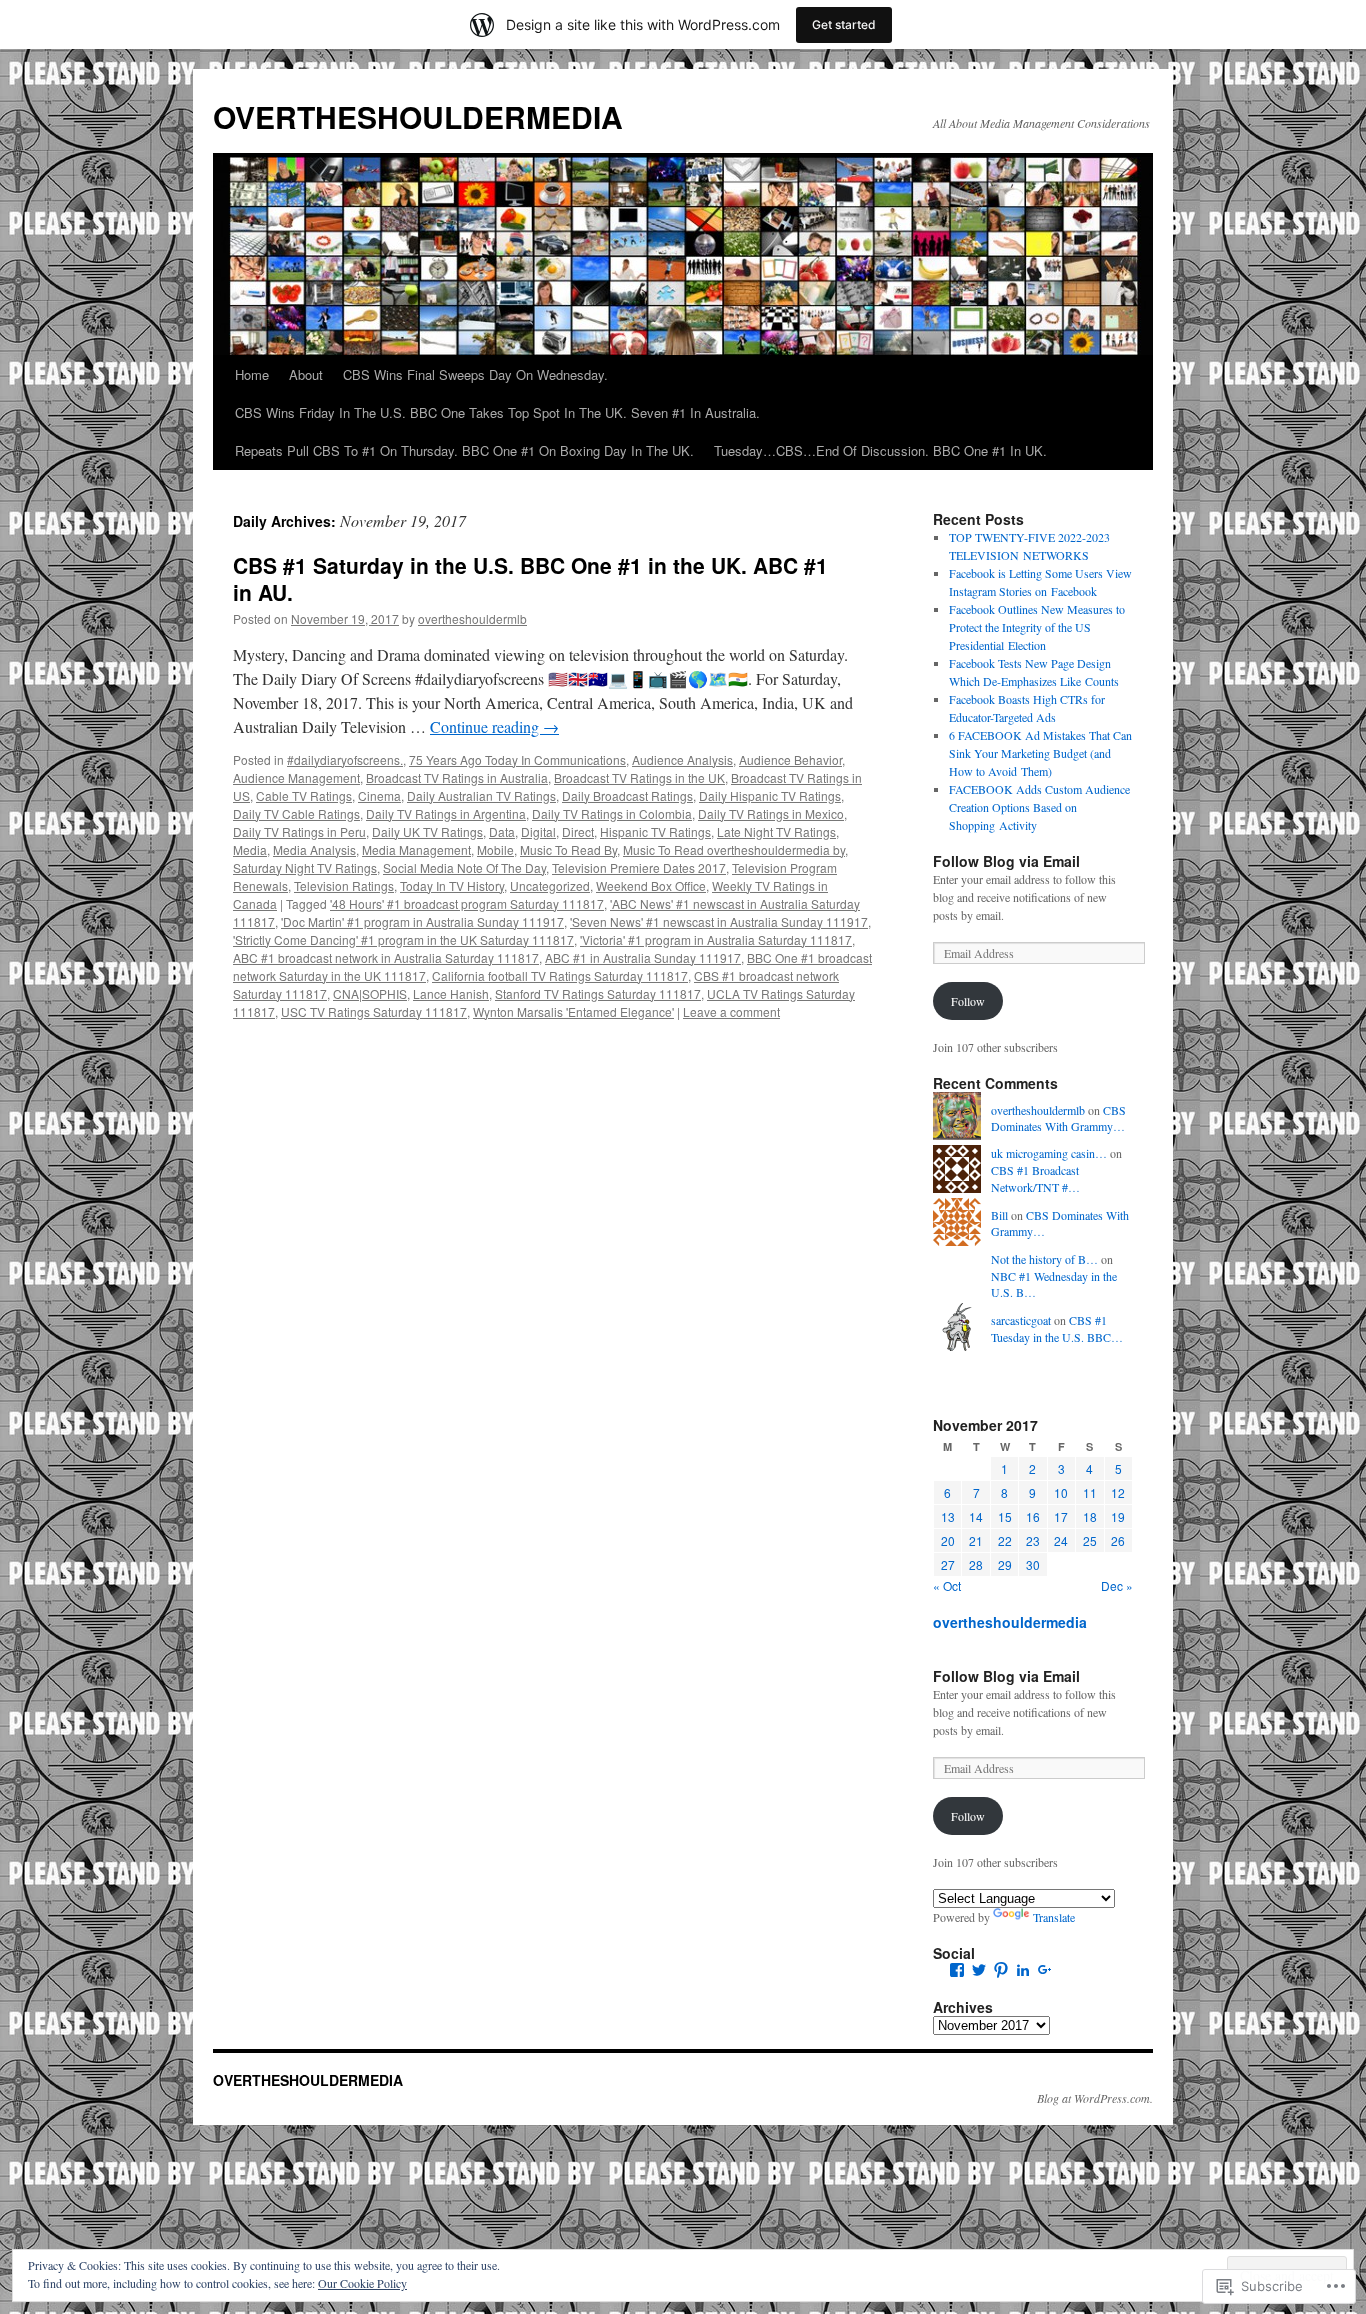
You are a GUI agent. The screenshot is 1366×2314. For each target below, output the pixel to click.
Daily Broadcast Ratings (627, 795)
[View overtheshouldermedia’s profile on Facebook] (957, 1970)
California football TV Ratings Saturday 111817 (560, 975)
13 (948, 1516)
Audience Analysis (682, 759)
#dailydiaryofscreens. (345, 759)
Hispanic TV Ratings (655, 831)
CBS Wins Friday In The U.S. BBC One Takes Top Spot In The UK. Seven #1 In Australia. (497, 412)
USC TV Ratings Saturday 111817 (374, 1011)
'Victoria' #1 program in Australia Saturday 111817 (716, 939)
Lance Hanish (451, 993)
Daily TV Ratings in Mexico (771, 813)
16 (1033, 1516)
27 (948, 1564)
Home (252, 374)
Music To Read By (568, 849)
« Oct (947, 1585)
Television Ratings (344, 885)
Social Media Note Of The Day (464, 867)
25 (1090, 1540)
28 (976, 1564)
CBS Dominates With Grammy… (1058, 1118)
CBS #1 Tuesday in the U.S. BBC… (1057, 1328)
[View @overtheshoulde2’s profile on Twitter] (979, 1970)
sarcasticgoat (1021, 1320)
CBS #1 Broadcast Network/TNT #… (1035, 1178)
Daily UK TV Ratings (427, 831)
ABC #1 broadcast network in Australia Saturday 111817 (386, 957)
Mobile (495, 849)
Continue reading (494, 726)
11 (1090, 1492)
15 (1005, 1516)
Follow (968, 1001)
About (306, 374)
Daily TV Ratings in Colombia (612, 813)
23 (1033, 1540)
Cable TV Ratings (304, 795)
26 (1118, 1540)
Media (250, 849)
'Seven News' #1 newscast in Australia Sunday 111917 (719, 921)
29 (1005, 1564)
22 (1005, 1540)
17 (1061, 1516)
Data (502, 831)
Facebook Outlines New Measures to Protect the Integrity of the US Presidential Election (1037, 627)
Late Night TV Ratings (776, 831)
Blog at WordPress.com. (1095, 2098)
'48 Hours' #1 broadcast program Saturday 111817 (467, 903)
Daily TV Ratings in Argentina (446, 813)
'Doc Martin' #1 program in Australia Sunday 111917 (422, 921)
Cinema (379, 795)
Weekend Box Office (651, 885)
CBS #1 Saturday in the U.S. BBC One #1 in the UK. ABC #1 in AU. (530, 578)
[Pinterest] (1001, 1970)
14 (976, 1516)
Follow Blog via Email (1006, 861)
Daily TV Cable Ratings (296, 813)
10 (1061, 1492)
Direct (578, 831)
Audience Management (296, 777)
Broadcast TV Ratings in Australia (457, 777)
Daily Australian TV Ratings (481, 795)
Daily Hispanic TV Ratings (770, 795)
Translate (1054, 1917)
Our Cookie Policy (362, 2283)
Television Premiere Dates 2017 (639, 867)
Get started (844, 24)
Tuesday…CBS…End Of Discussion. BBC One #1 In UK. (880, 450)
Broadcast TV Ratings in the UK (639, 777)
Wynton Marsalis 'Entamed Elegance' (573, 1011)
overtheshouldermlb (472, 618)
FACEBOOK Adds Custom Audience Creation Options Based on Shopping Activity (1039, 807)
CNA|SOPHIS (370, 993)
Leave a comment (731, 1011)
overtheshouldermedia (1010, 1622)
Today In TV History (452, 885)
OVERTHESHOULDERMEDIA (418, 116)
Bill (999, 1215)
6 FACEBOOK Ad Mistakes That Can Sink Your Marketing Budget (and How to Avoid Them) (1040, 753)
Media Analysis (314, 849)
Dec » (1117, 1585)
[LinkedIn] (1023, 1970)
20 (948, 1540)
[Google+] (1045, 1970)
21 (976, 1540)
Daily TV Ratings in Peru (299, 831)
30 (1033, 1564)
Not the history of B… (1044, 1259)
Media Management (416, 849)
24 (1061, 1540)
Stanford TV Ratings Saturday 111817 (598, 993)
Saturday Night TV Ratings (305, 867)
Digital (538, 831)
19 (1118, 1516)
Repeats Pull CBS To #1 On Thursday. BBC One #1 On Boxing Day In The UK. (464, 450)
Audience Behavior (790, 759)
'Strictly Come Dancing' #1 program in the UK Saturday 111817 (403, 939)
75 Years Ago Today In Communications (517, 759)
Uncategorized (550, 885)
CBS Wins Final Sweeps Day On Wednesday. (475, 374)
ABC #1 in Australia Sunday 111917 (643, 957)
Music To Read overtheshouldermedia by (734, 849)
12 (1118, 1492)
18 (1090, 1516)
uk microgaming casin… (1049, 1153)
